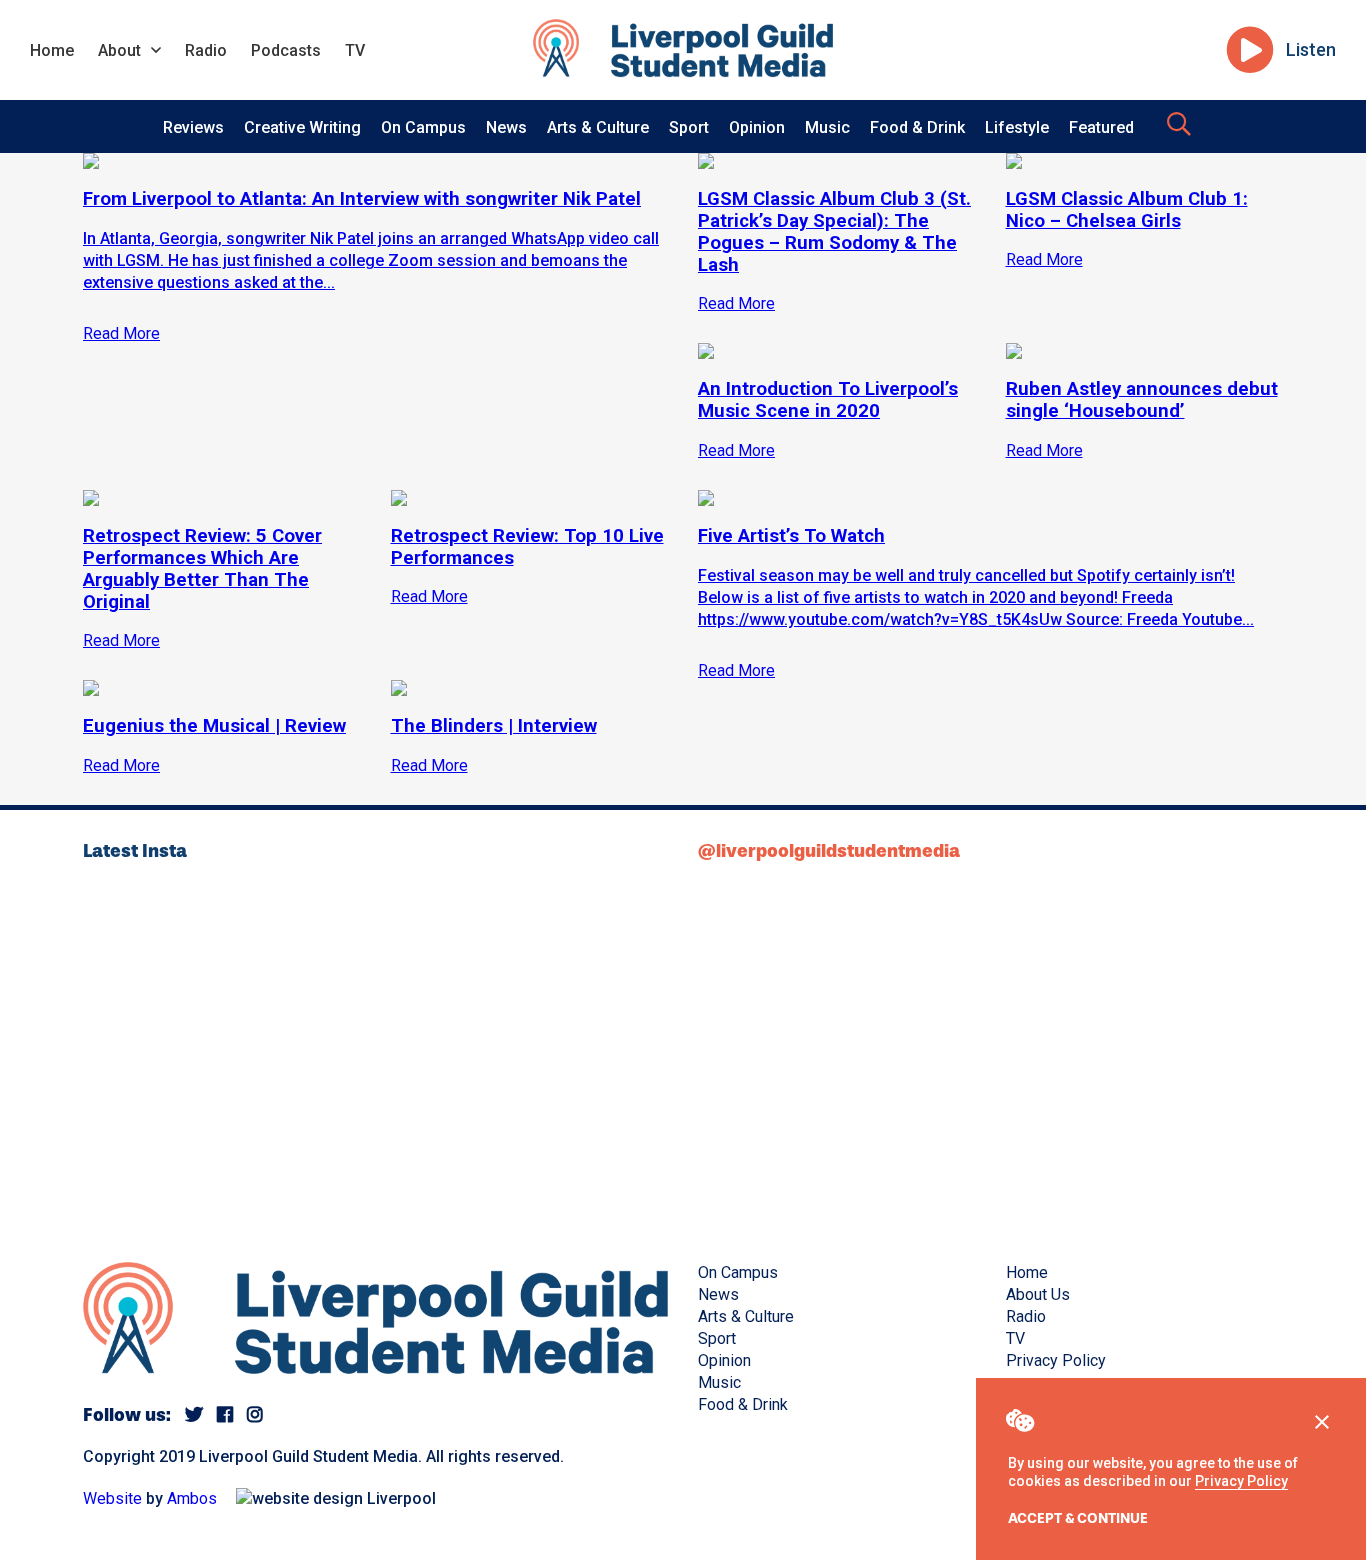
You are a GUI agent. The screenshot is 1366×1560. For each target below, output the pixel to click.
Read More (736, 670)
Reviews (193, 127)
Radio (206, 50)
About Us (1038, 1294)
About (119, 50)
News (506, 127)
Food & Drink (917, 127)
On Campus (423, 127)
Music (827, 127)
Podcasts (286, 50)
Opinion (757, 127)
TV (355, 50)
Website (112, 1498)
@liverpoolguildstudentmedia (829, 851)
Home (52, 50)
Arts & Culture (598, 127)
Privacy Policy (1241, 1481)
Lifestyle (1017, 127)
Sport (689, 127)
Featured (1101, 127)
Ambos (192, 1498)
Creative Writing (302, 127)
